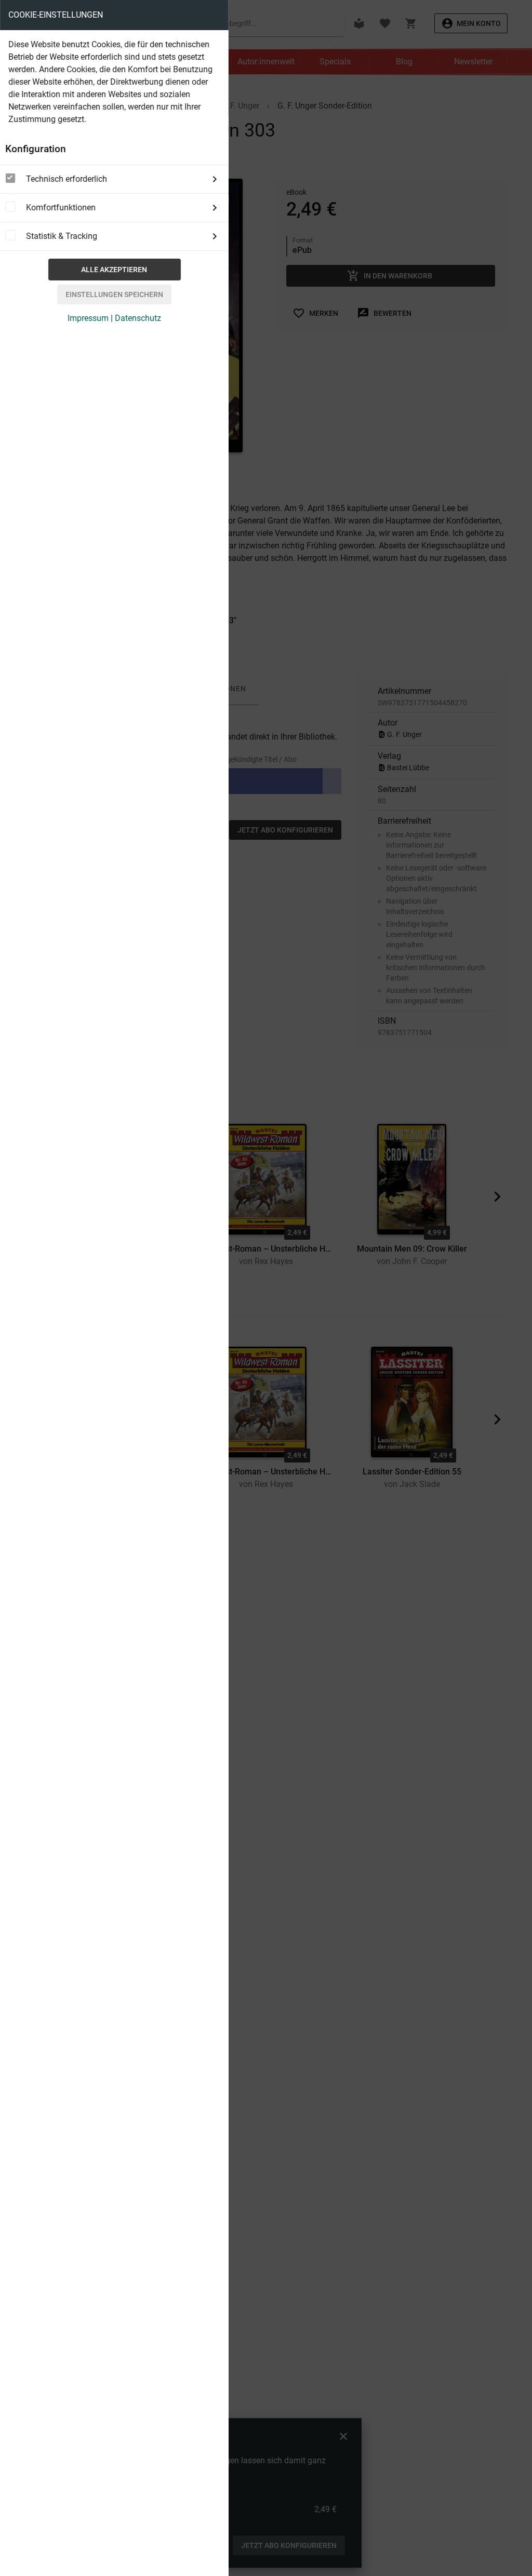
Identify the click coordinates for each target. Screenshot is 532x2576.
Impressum (88, 318)
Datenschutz (138, 318)
